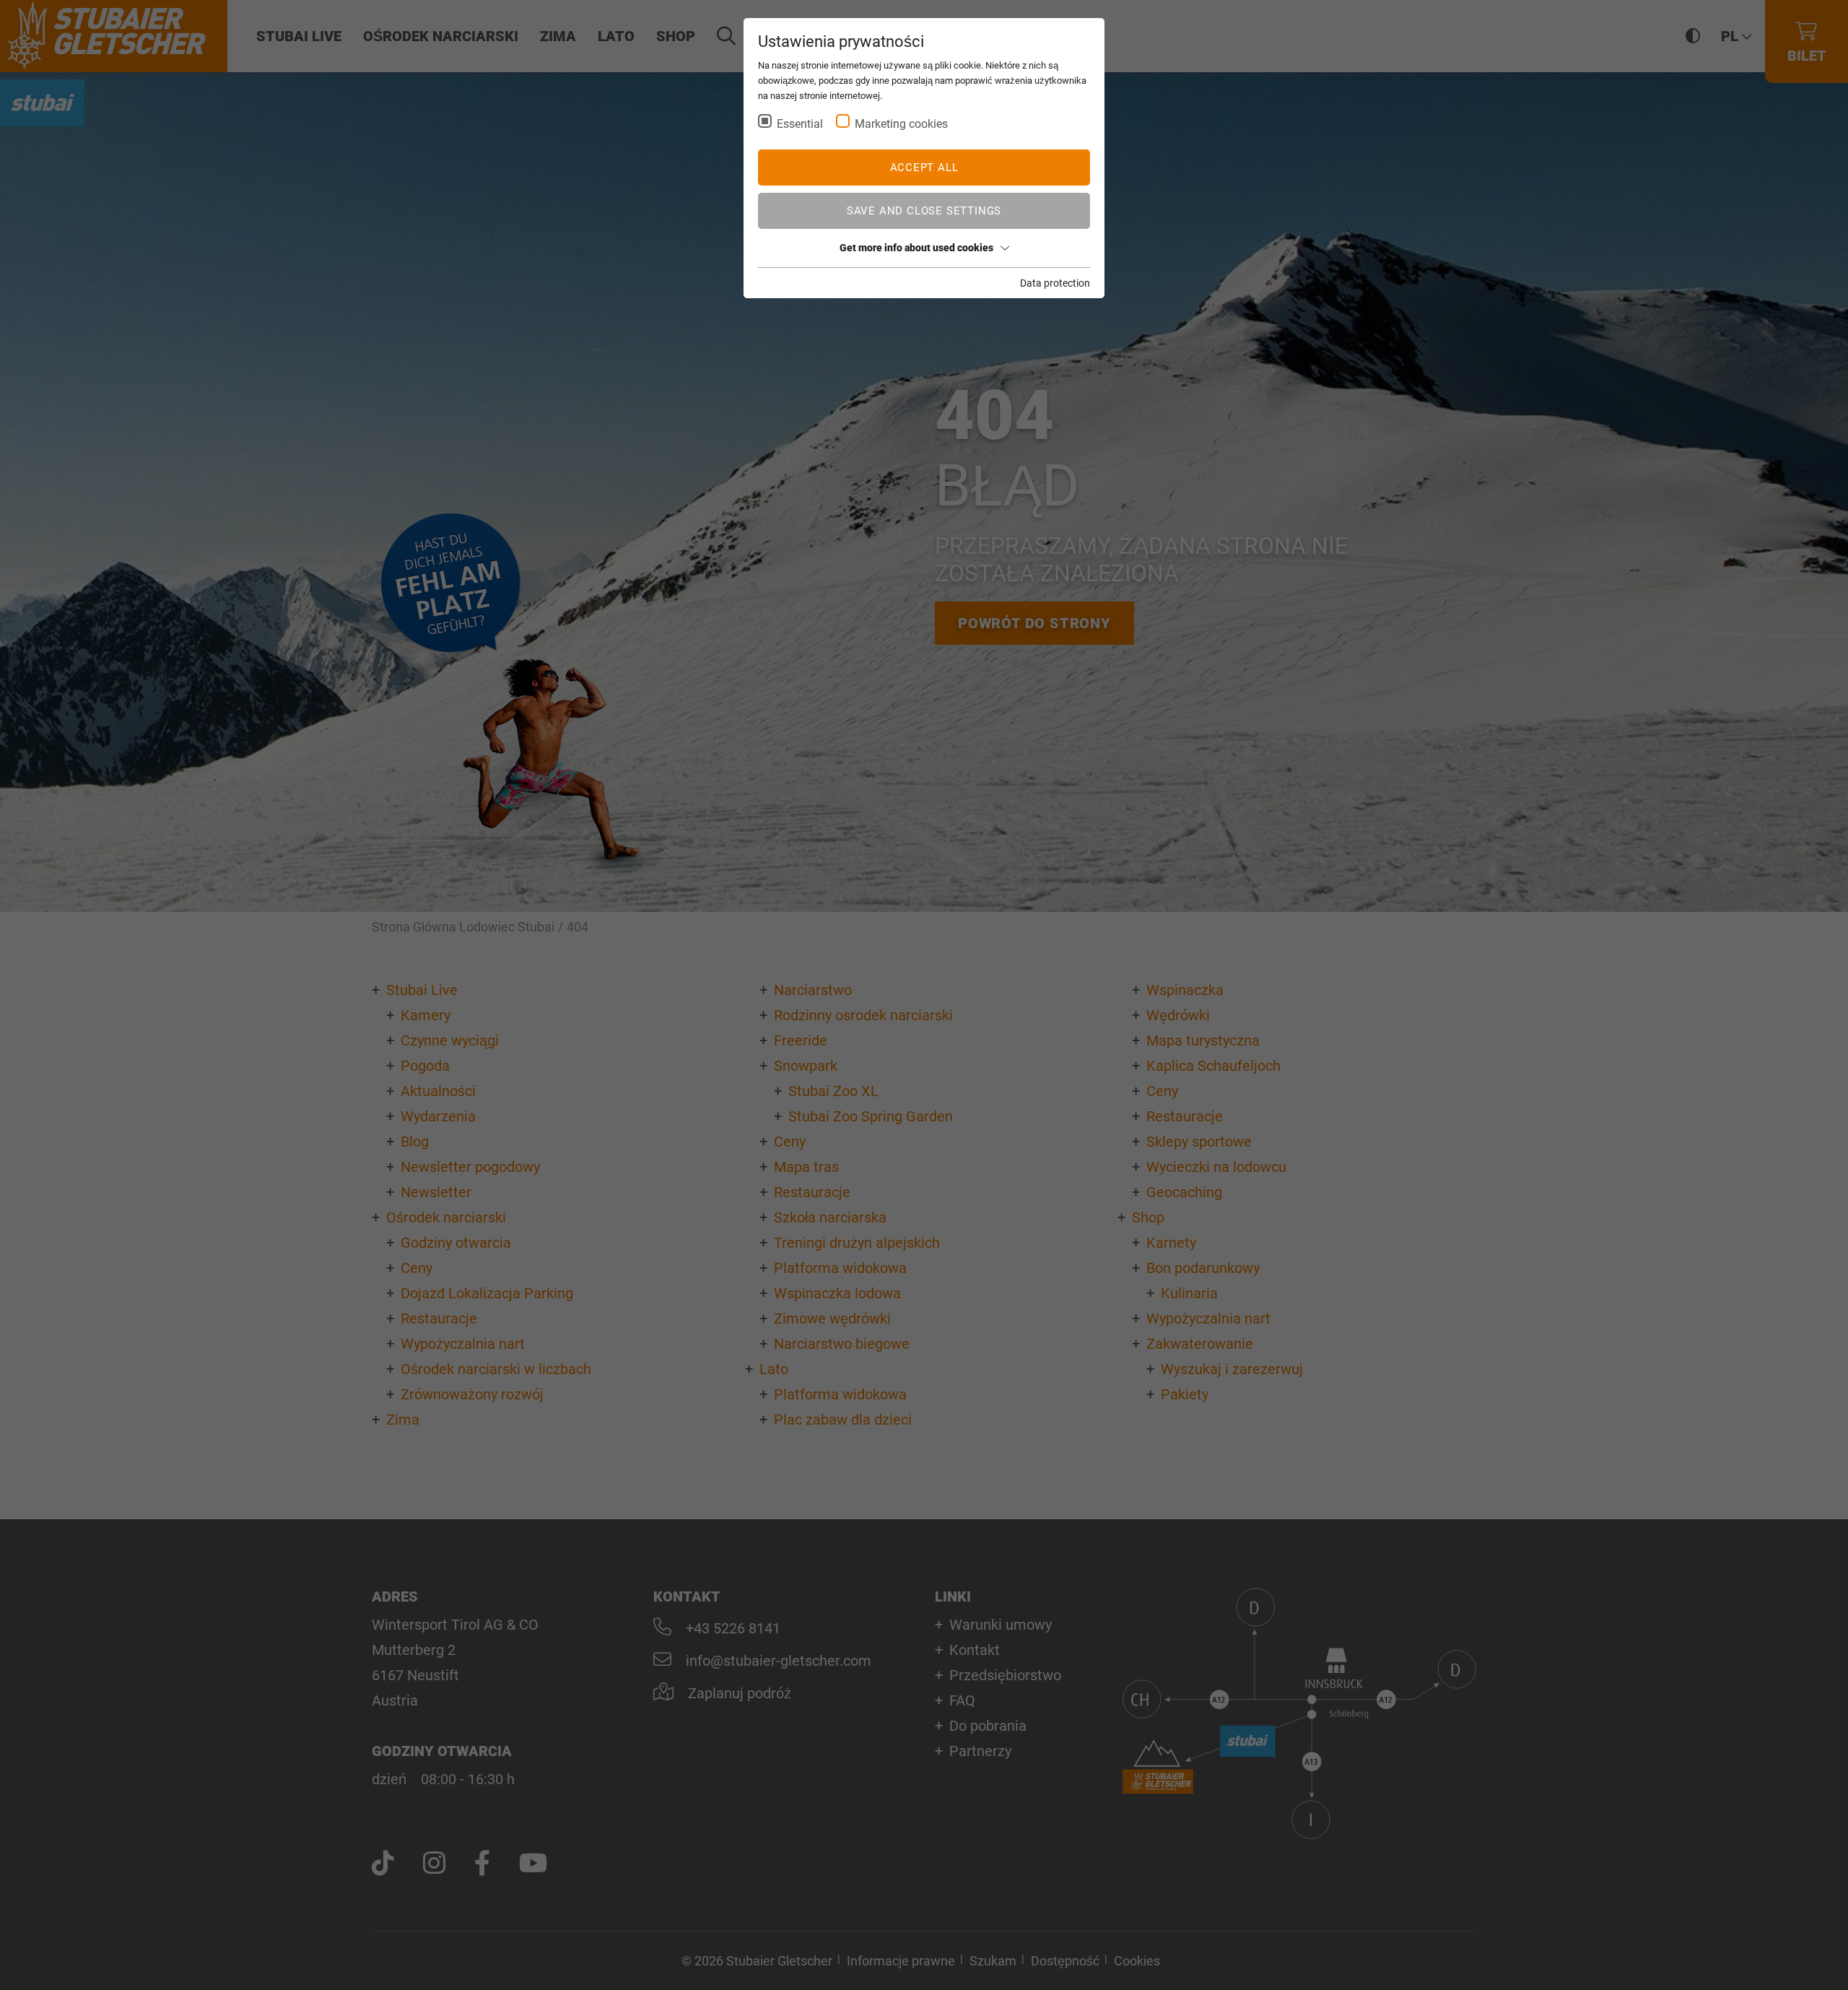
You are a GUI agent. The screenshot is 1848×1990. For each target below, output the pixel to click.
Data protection (1055, 283)
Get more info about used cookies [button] (916, 248)
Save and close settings (924, 211)
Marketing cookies (901, 124)
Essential (800, 124)
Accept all (924, 168)
